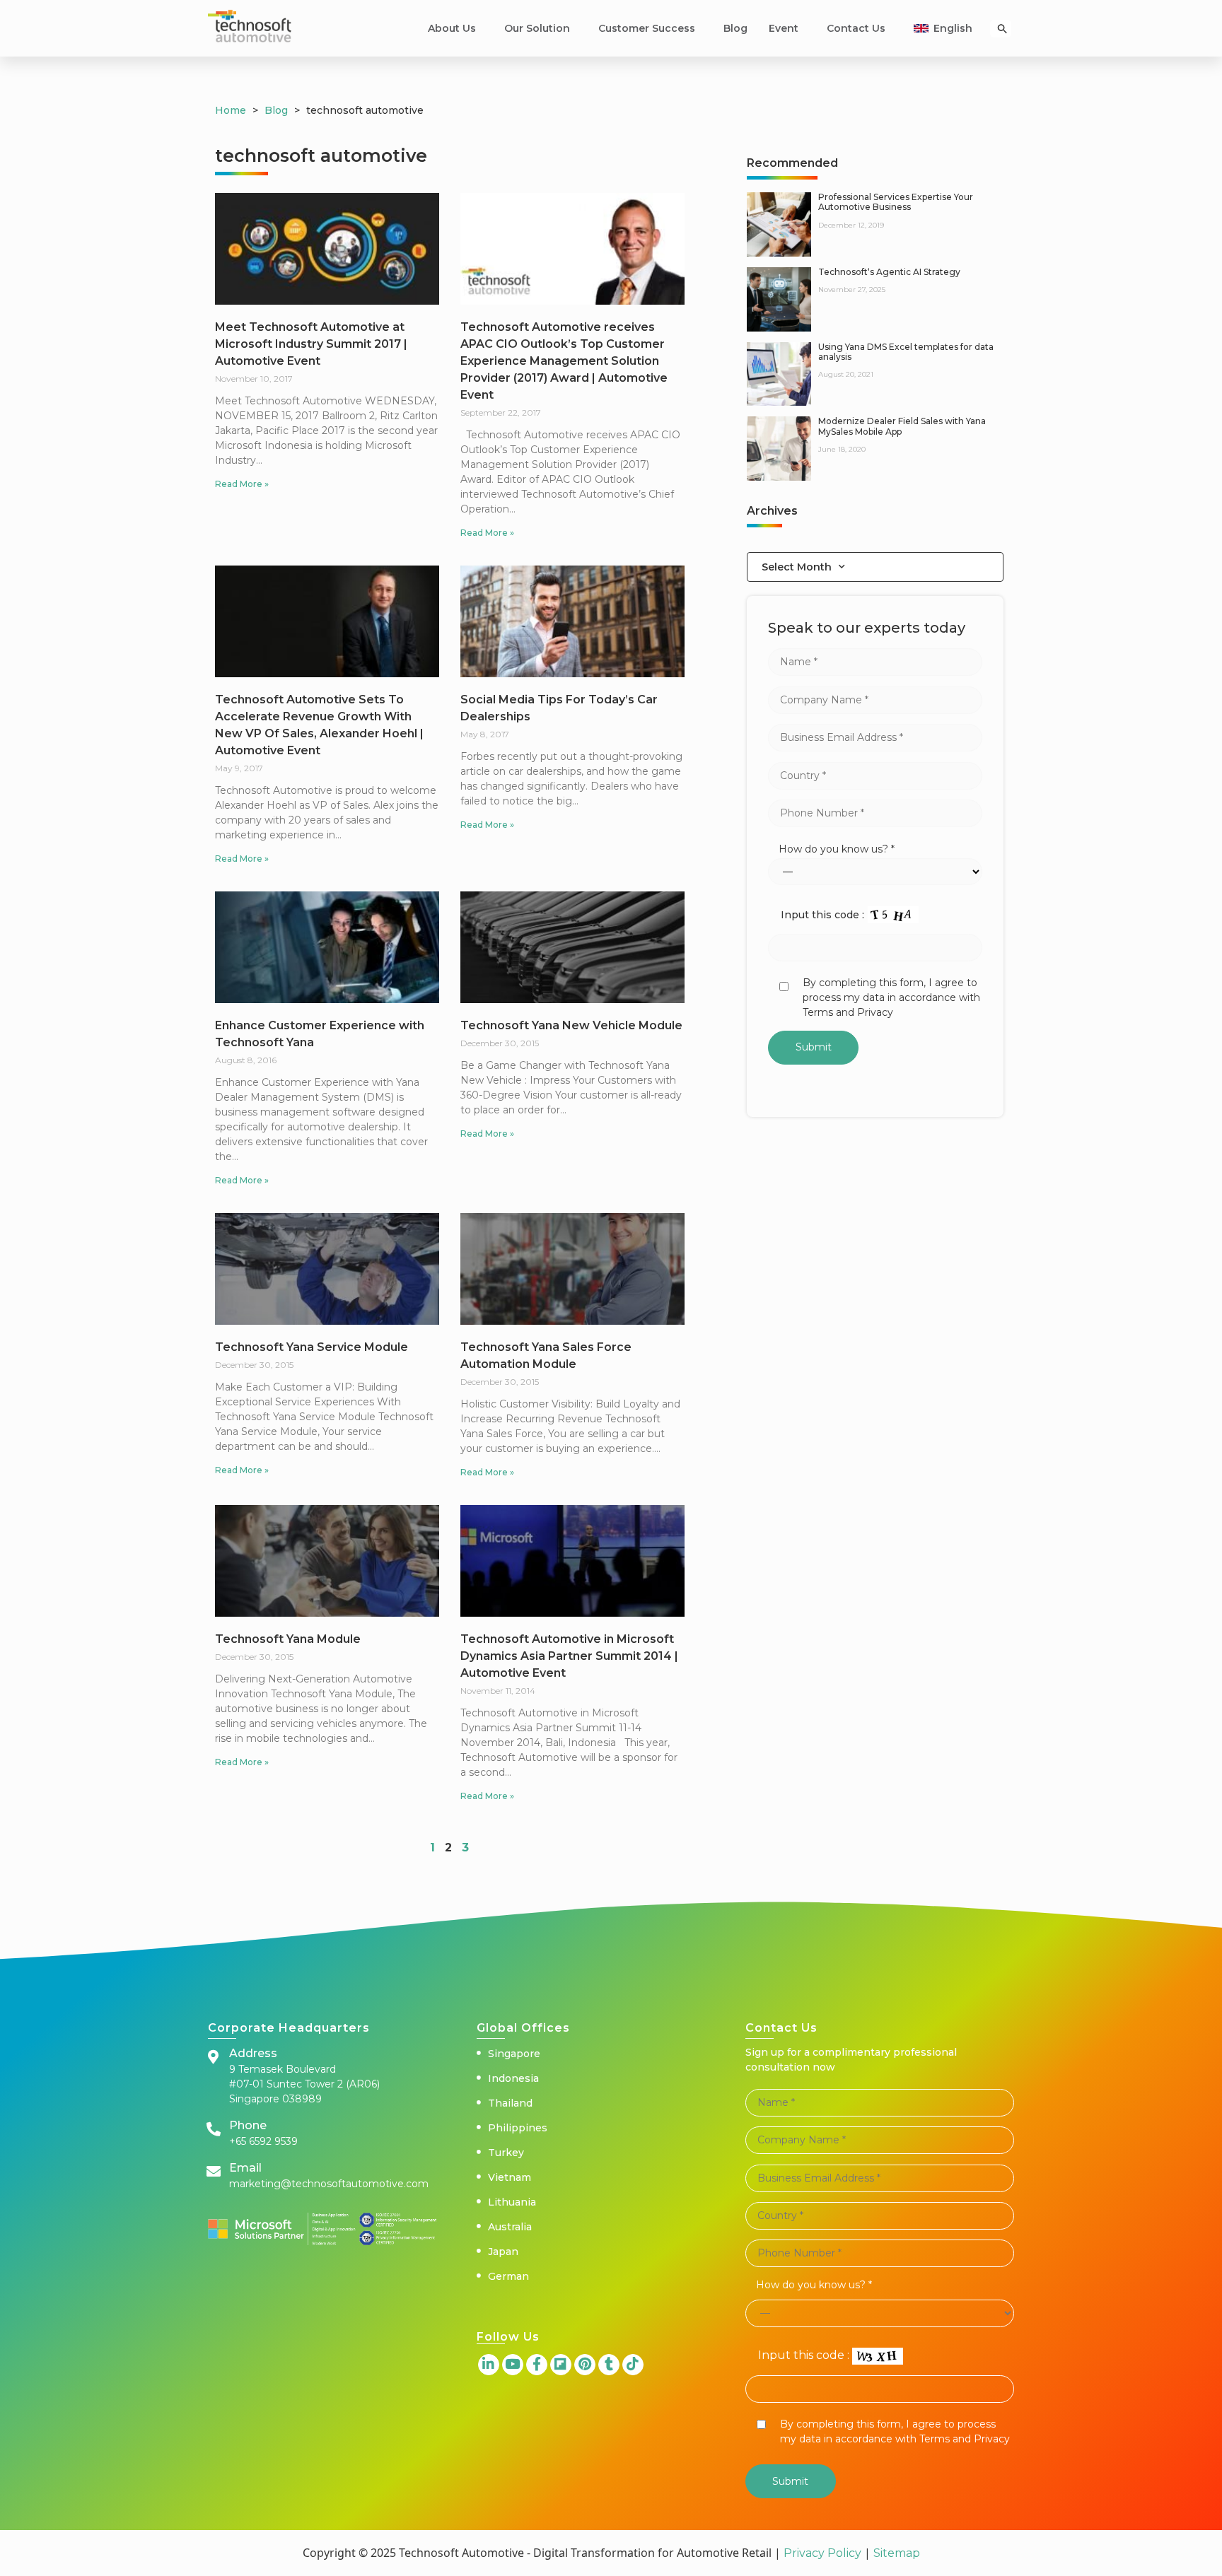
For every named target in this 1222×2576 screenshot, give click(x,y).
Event (784, 28)
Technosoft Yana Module (288, 1639)
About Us (452, 28)
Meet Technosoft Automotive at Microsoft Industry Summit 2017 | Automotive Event (311, 344)
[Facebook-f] (537, 2365)
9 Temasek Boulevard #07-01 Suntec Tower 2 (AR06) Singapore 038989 (304, 2084)
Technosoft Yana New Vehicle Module (571, 1025)
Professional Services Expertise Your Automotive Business (896, 202)
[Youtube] (513, 2365)
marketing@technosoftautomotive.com (329, 2184)
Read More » (242, 484)
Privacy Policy (822, 2553)
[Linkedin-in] (489, 2365)
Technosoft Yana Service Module (312, 1347)
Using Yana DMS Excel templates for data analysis (906, 352)
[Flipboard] (561, 2365)
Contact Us (856, 28)
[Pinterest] (585, 2365)
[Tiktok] (633, 2365)
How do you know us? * (837, 849)
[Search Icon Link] (1002, 29)
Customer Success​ (647, 28)
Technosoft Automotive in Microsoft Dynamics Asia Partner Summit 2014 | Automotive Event (569, 1656)
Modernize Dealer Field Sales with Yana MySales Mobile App (902, 426)
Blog (735, 28)
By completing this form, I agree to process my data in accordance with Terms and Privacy (891, 997)
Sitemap (895, 2553)
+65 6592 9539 (263, 2141)
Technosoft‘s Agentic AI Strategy (889, 272)
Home (231, 110)
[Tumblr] (609, 2365)
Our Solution (537, 28)
